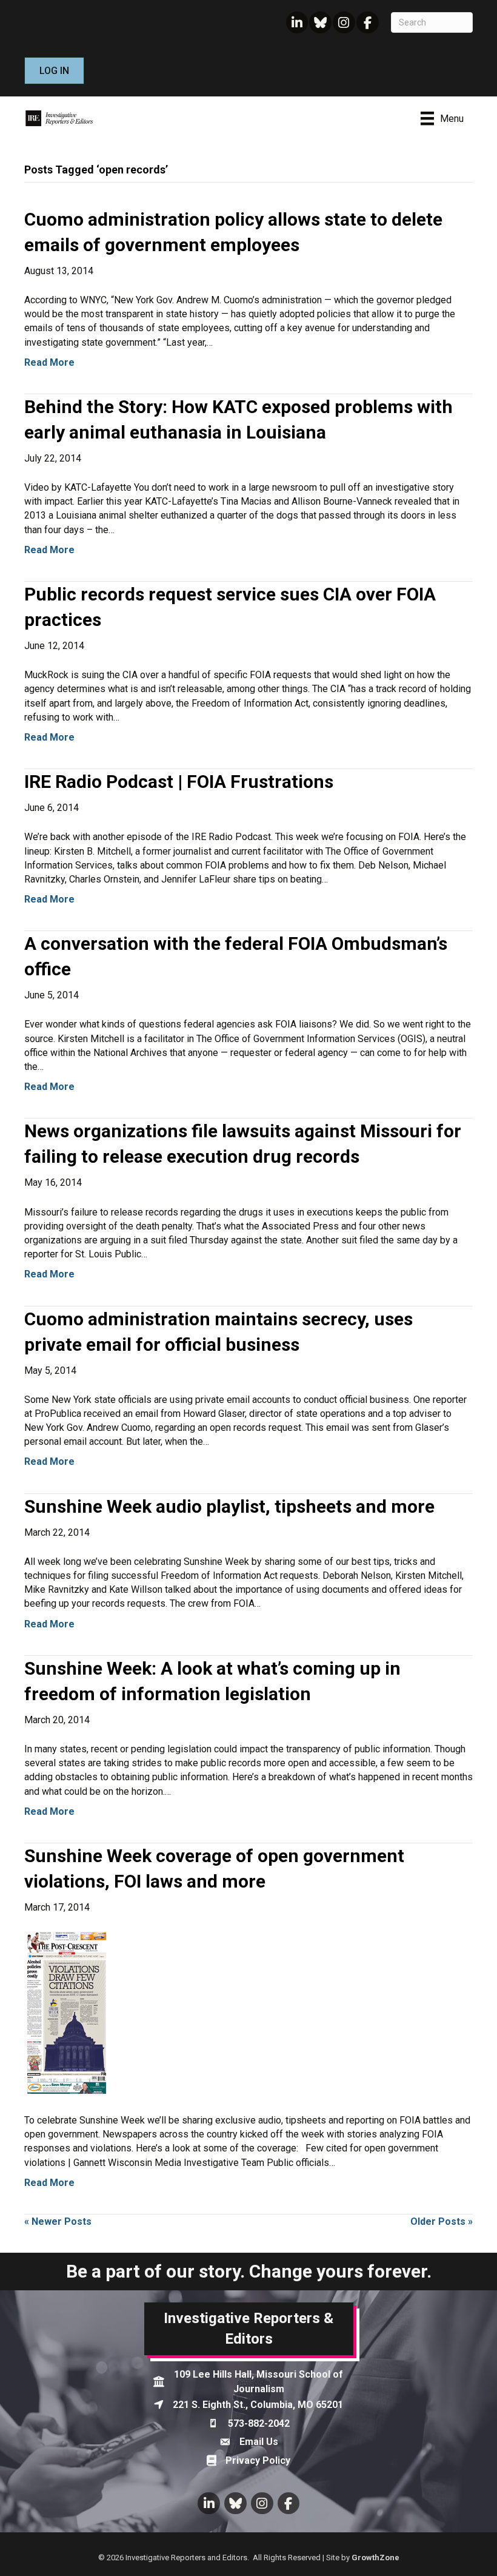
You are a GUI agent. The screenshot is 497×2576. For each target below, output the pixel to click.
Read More (49, 362)
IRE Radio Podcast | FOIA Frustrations (179, 782)
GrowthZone (375, 2558)
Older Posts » (442, 2221)
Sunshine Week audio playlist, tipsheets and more (229, 1506)
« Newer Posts (58, 2221)
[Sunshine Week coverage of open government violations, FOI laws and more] (67, 2013)
